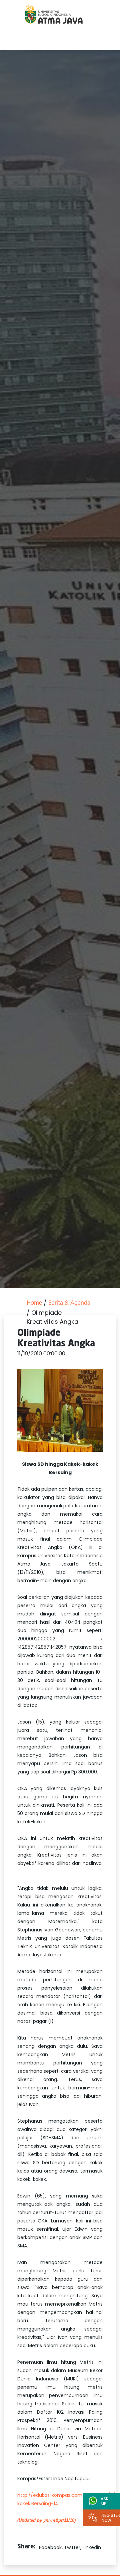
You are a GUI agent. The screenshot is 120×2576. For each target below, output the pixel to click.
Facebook (50, 2547)
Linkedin (92, 2547)
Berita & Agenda (69, 1303)
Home (34, 1303)
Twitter (72, 2547)
